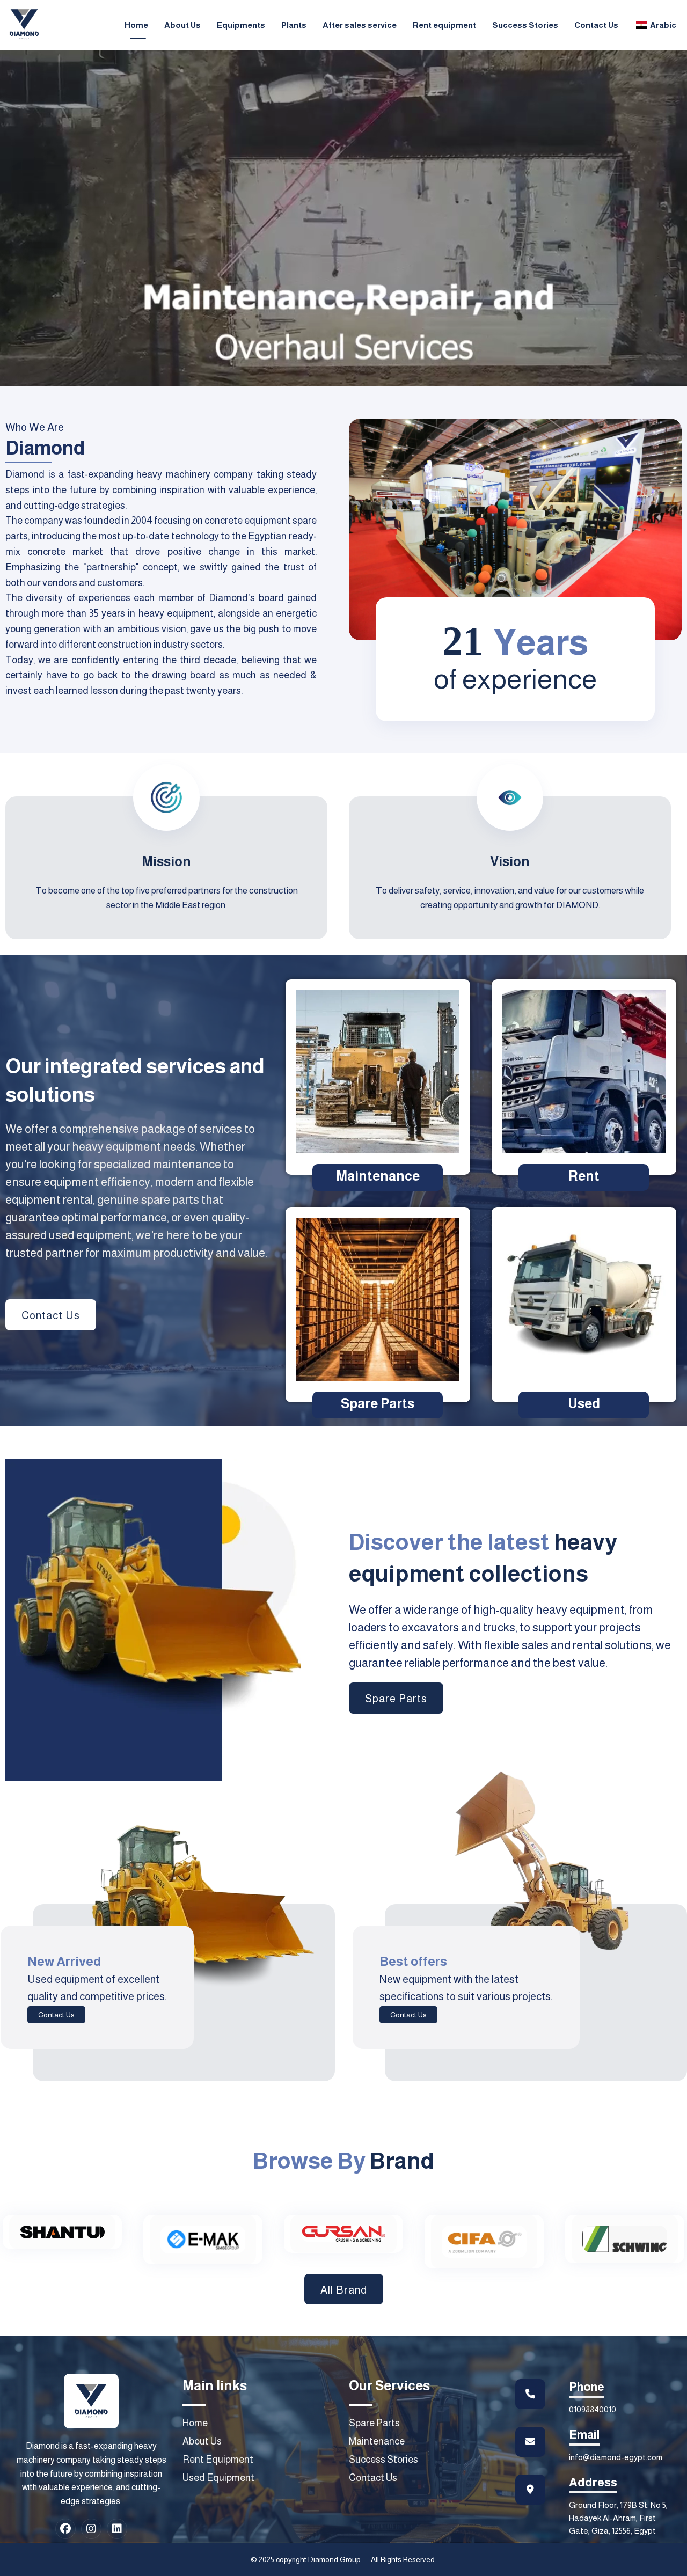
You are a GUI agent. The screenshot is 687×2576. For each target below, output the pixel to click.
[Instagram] (91, 2529)
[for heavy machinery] (24, 24)
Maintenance (378, 1176)
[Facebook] (65, 2529)
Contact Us (56, 2015)
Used (584, 1403)
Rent (584, 1176)
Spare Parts (378, 1403)
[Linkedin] (117, 2529)
